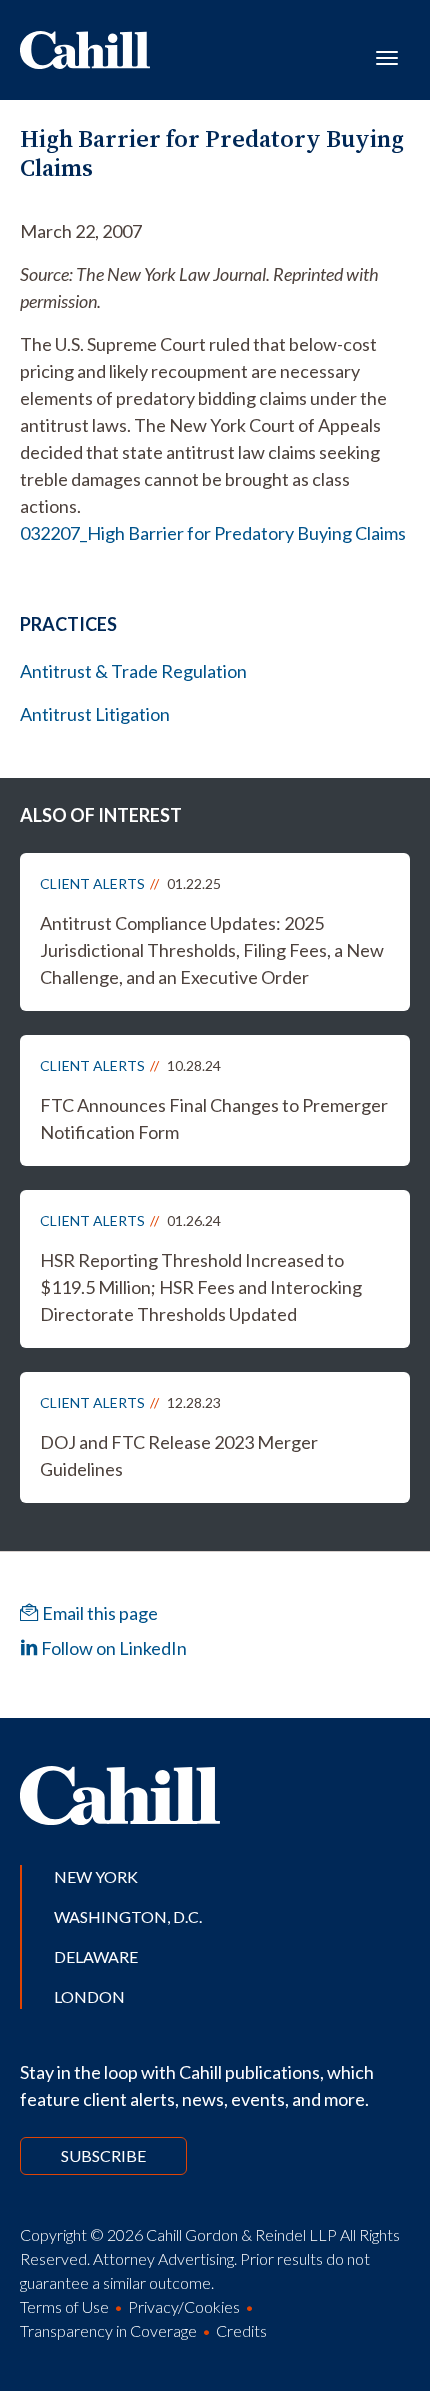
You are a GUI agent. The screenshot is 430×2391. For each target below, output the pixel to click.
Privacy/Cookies (184, 2306)
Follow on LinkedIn (112, 1648)
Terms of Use (64, 2306)
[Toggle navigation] (387, 56)
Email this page (98, 1613)
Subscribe (103, 2155)
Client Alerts (92, 883)
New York (96, 1876)
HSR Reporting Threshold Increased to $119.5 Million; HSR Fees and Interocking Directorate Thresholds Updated (201, 1287)
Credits (241, 2330)
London (89, 1996)
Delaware (96, 1956)
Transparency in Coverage (108, 2330)
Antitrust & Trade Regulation (133, 671)
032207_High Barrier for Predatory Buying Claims (213, 533)
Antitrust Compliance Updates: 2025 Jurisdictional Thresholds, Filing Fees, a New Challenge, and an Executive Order (212, 950)
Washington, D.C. (128, 1916)
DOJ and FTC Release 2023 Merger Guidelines (179, 1455)
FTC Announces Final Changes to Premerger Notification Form (214, 1118)
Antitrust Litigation (95, 714)
